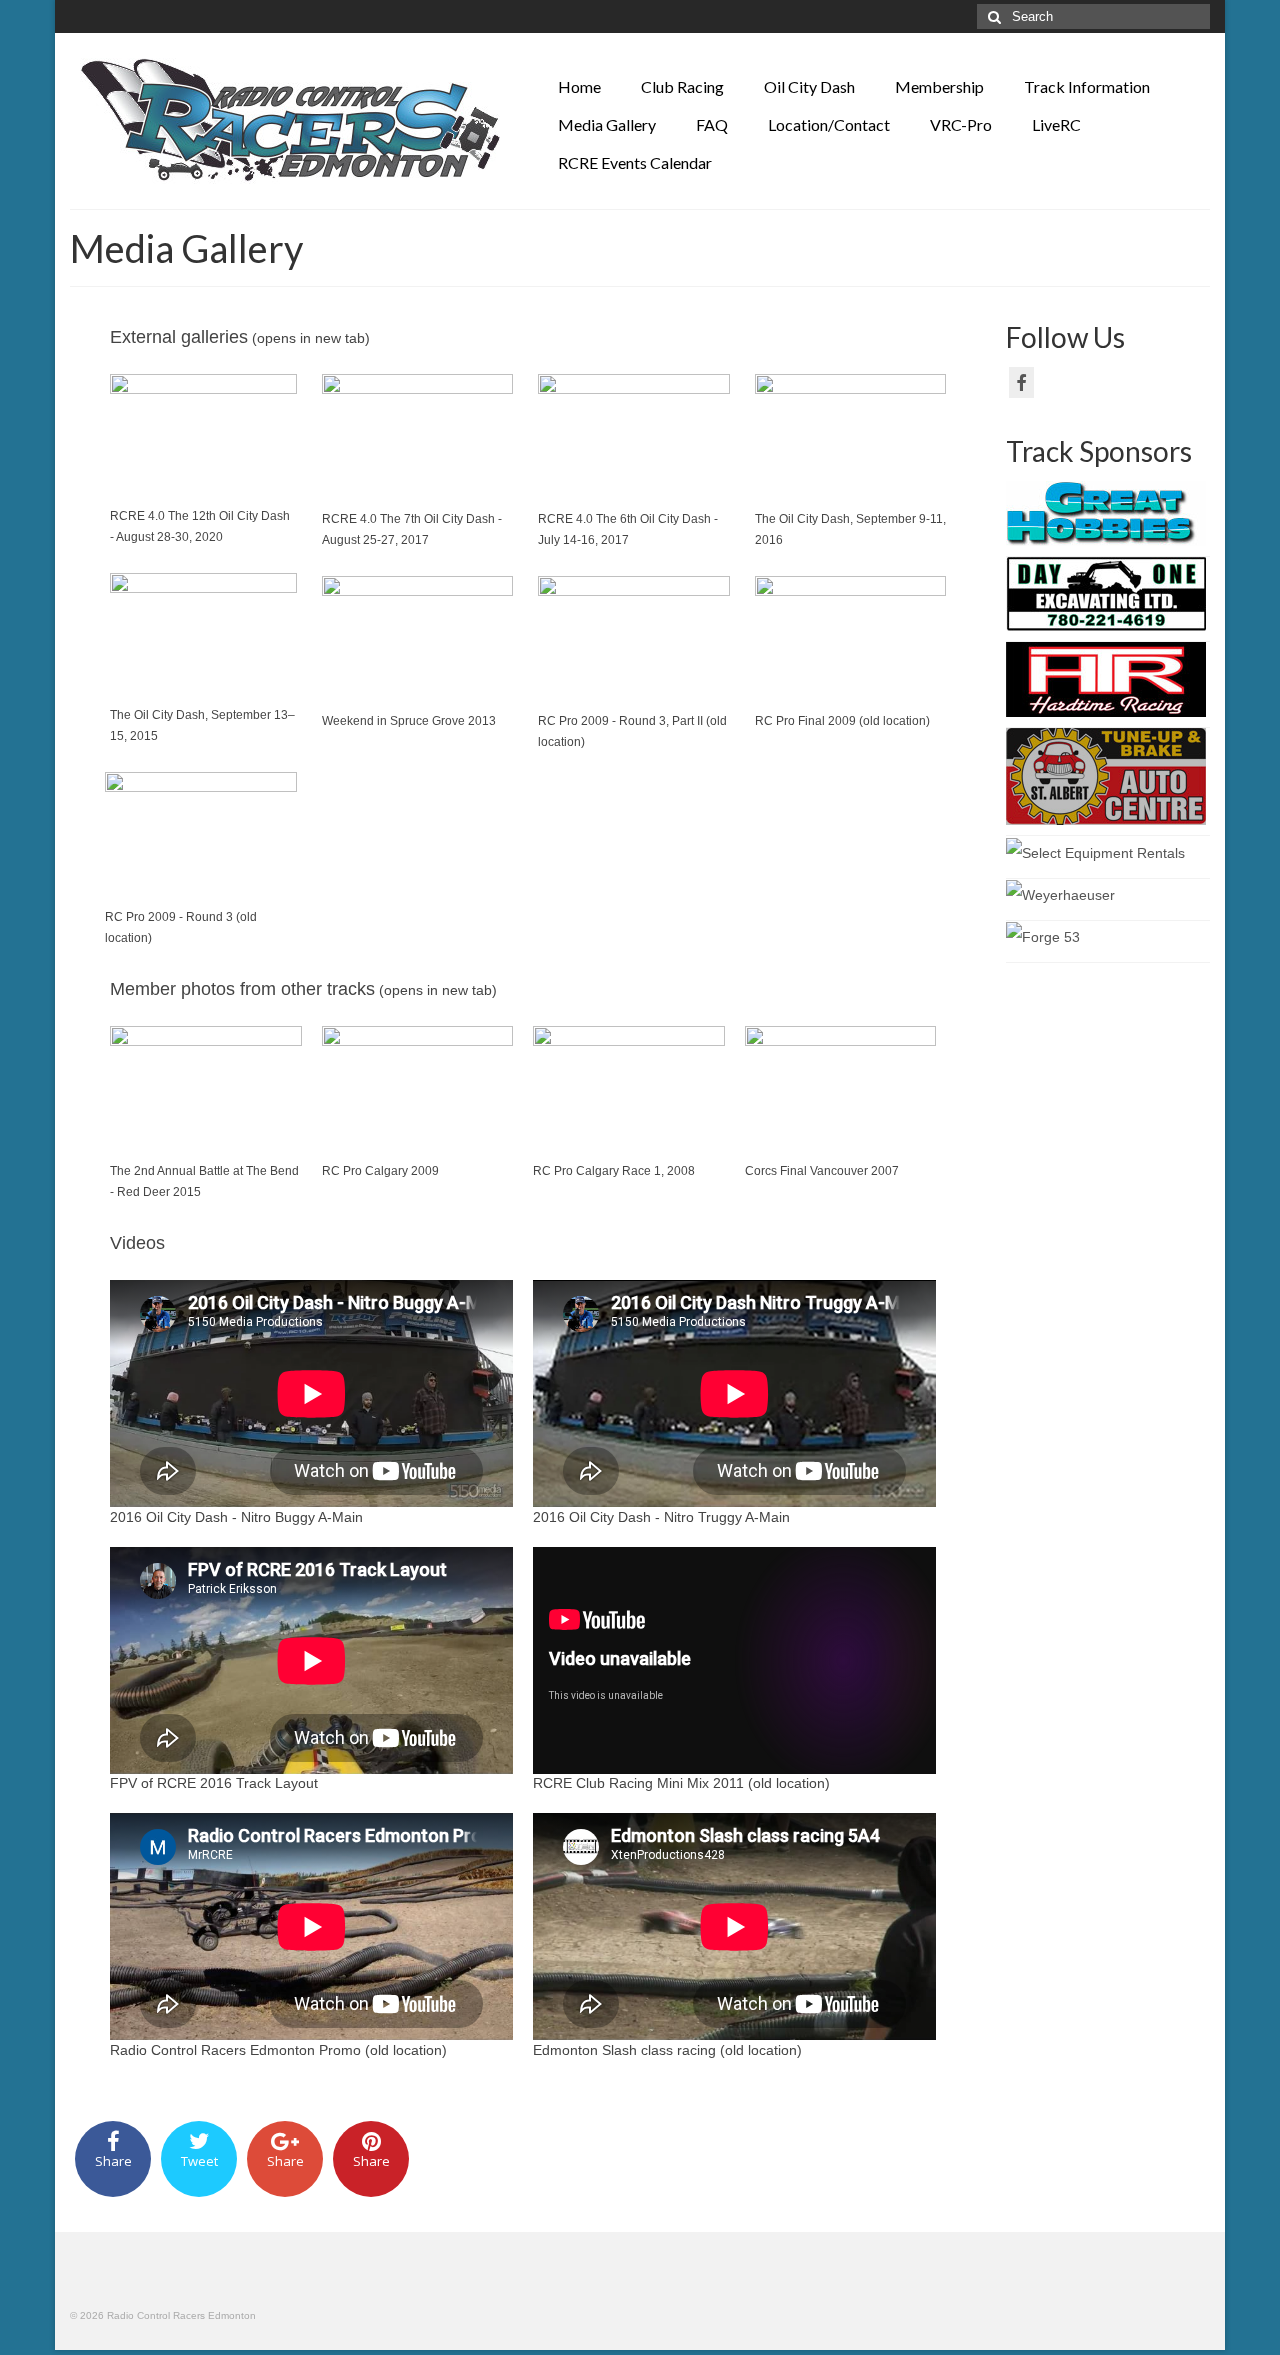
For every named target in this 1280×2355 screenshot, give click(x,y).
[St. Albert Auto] (1106, 776)
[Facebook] (1021, 382)
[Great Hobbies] (1106, 513)
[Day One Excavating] (1106, 593)
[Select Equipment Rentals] (1095, 851)
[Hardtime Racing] (1106, 679)
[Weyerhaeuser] (1060, 894)
